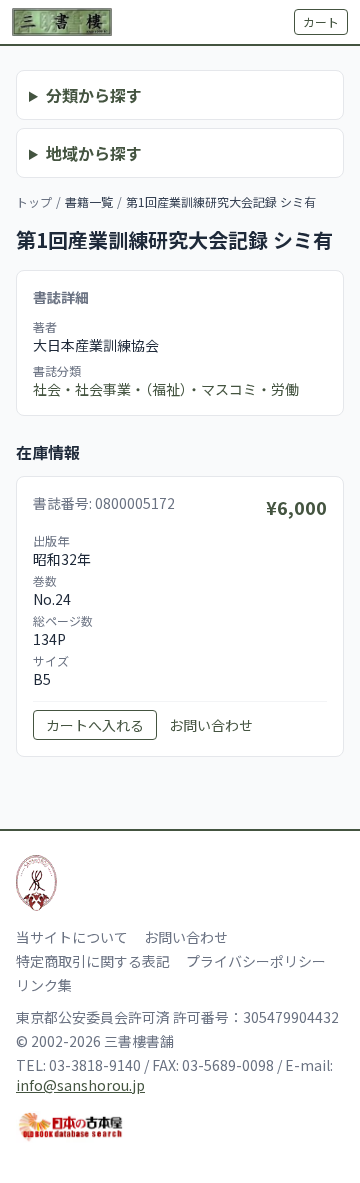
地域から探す (94, 153)
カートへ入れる (95, 725)
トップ (34, 201)
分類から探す (94, 95)
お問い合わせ (211, 725)
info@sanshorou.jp (80, 1085)
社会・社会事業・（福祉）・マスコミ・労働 (166, 389)
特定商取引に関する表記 (93, 961)
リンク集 (44, 985)
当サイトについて (72, 937)
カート (321, 21)
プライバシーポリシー (256, 961)
